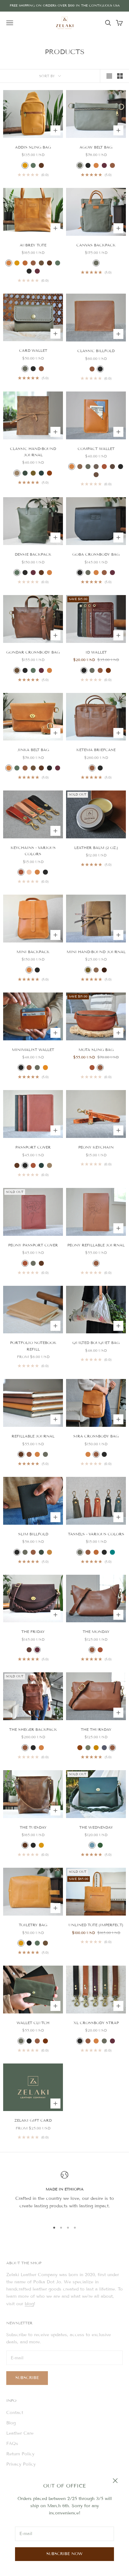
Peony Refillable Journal (96, 1245)
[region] (64, 2194)
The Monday (96, 1631)
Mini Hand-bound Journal (96, 952)
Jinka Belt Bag (33, 750)
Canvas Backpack (96, 245)
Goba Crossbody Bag (96, 554)
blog (29, 2304)
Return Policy (20, 2454)
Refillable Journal (33, 1436)
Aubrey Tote (33, 245)
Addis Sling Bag (33, 147)
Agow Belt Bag (96, 147)
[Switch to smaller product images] (120, 76)
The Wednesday (96, 1827)
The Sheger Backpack (33, 1729)
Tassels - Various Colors (96, 1534)
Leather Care (20, 2433)
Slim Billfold (33, 1534)
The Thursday (96, 1729)
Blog (11, 2423)
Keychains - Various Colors (33, 851)
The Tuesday (33, 1827)
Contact (15, 2413)
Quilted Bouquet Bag (96, 1343)
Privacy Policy (21, 2464)
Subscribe (27, 2378)
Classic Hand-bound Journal (33, 452)
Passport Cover (33, 1147)
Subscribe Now (64, 2554)
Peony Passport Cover (33, 1245)
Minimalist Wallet (33, 1050)
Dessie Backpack (33, 554)
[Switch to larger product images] (109, 76)
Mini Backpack (33, 952)
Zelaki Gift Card (33, 2120)
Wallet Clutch (33, 2023)
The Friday (33, 1631)
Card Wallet (33, 350)
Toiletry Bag (33, 1925)
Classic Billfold (96, 351)
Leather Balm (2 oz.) (96, 848)
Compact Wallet (96, 449)
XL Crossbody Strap (96, 2023)
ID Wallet (96, 652)
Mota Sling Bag (96, 1050)
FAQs (12, 2444)
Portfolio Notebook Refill (33, 1346)
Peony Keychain (96, 1147)
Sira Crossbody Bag (96, 1436)
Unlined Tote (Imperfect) (96, 1925)
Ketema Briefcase (96, 750)
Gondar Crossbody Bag (33, 652)
